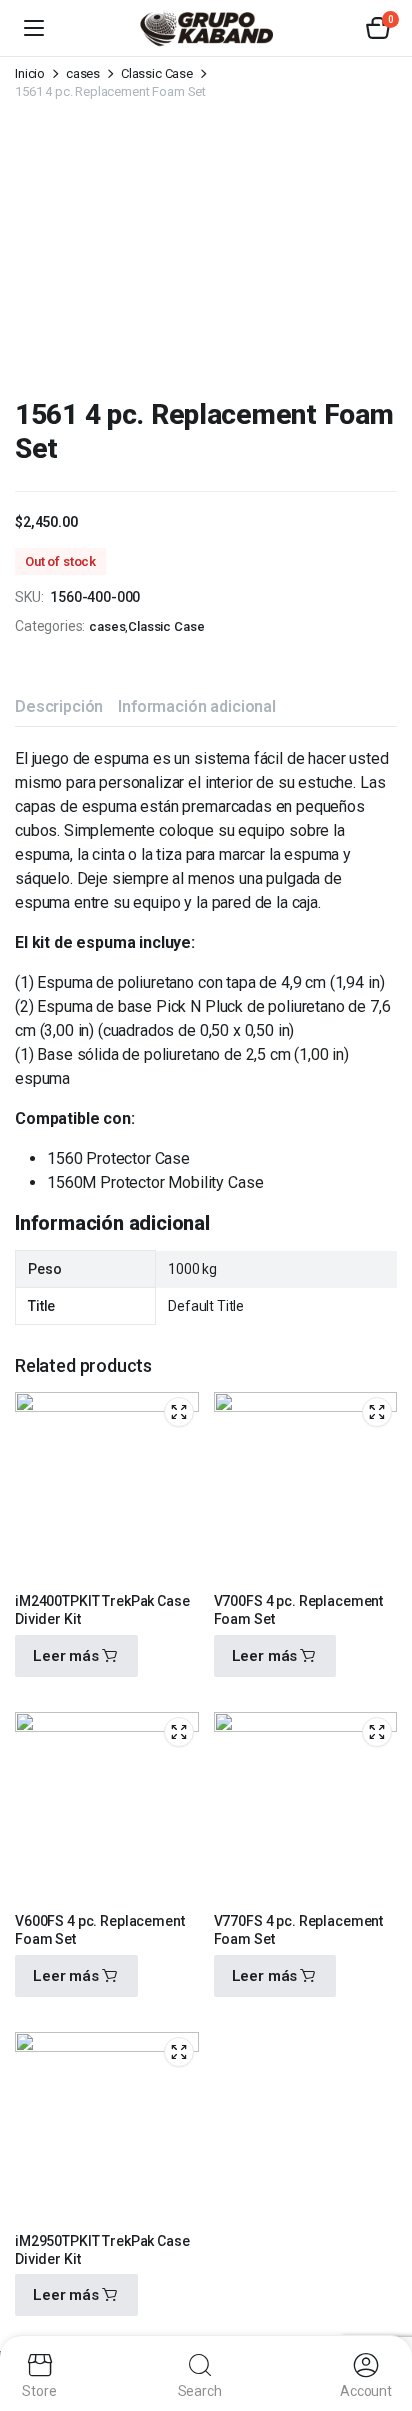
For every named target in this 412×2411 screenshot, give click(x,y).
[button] (378, 28)
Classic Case (157, 73)
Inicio (30, 73)
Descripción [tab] (59, 706)
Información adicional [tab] (197, 706)
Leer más (66, 1656)
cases (83, 73)
